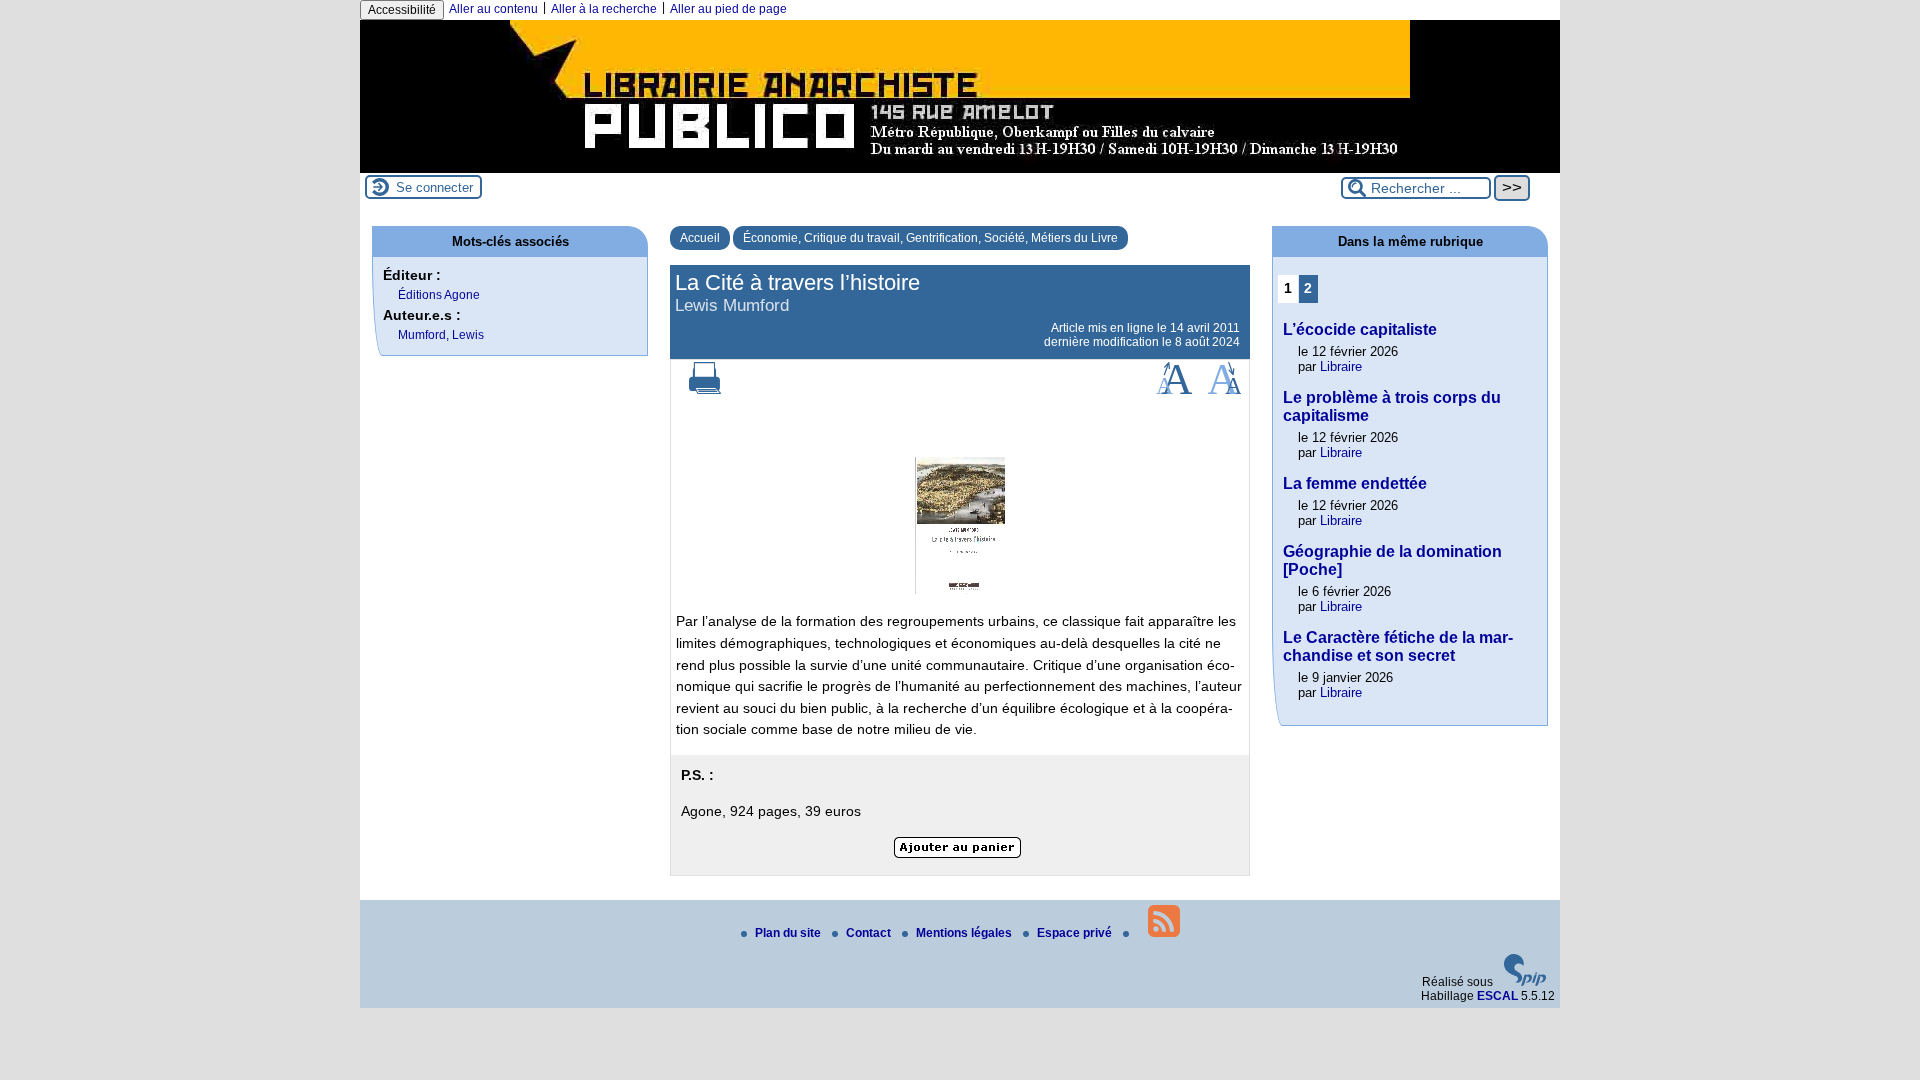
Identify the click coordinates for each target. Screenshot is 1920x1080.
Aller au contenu (493, 9)
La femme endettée (1355, 483)
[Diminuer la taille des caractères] (1224, 390)
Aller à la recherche (604, 9)
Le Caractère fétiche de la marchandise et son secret (1398, 646)
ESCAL (1497, 996)
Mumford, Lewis (441, 335)
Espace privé (1076, 933)
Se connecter (434, 187)
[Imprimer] (705, 390)
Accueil (700, 238)
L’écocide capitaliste (1360, 329)
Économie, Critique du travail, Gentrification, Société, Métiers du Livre (930, 238)
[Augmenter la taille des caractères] (1174, 390)
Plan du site (789, 933)
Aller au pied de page (728, 9)
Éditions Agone (439, 295)
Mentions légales (965, 933)
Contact (870, 933)
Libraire (1341, 366)
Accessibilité (402, 10)
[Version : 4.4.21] (1525, 982)
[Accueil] (960, 166)
